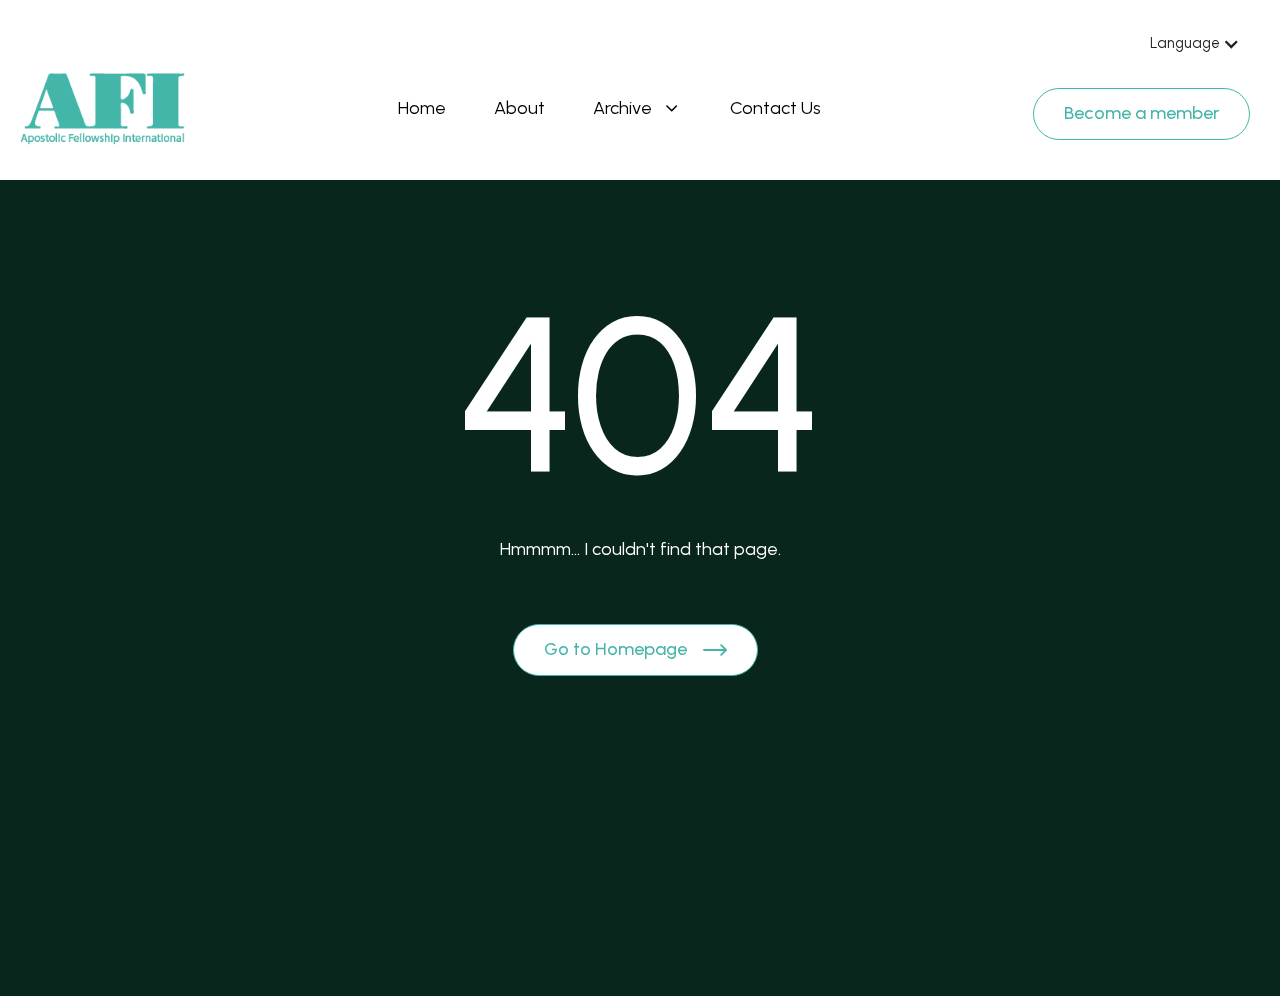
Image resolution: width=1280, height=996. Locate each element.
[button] (1195, 44)
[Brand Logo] (102, 109)
